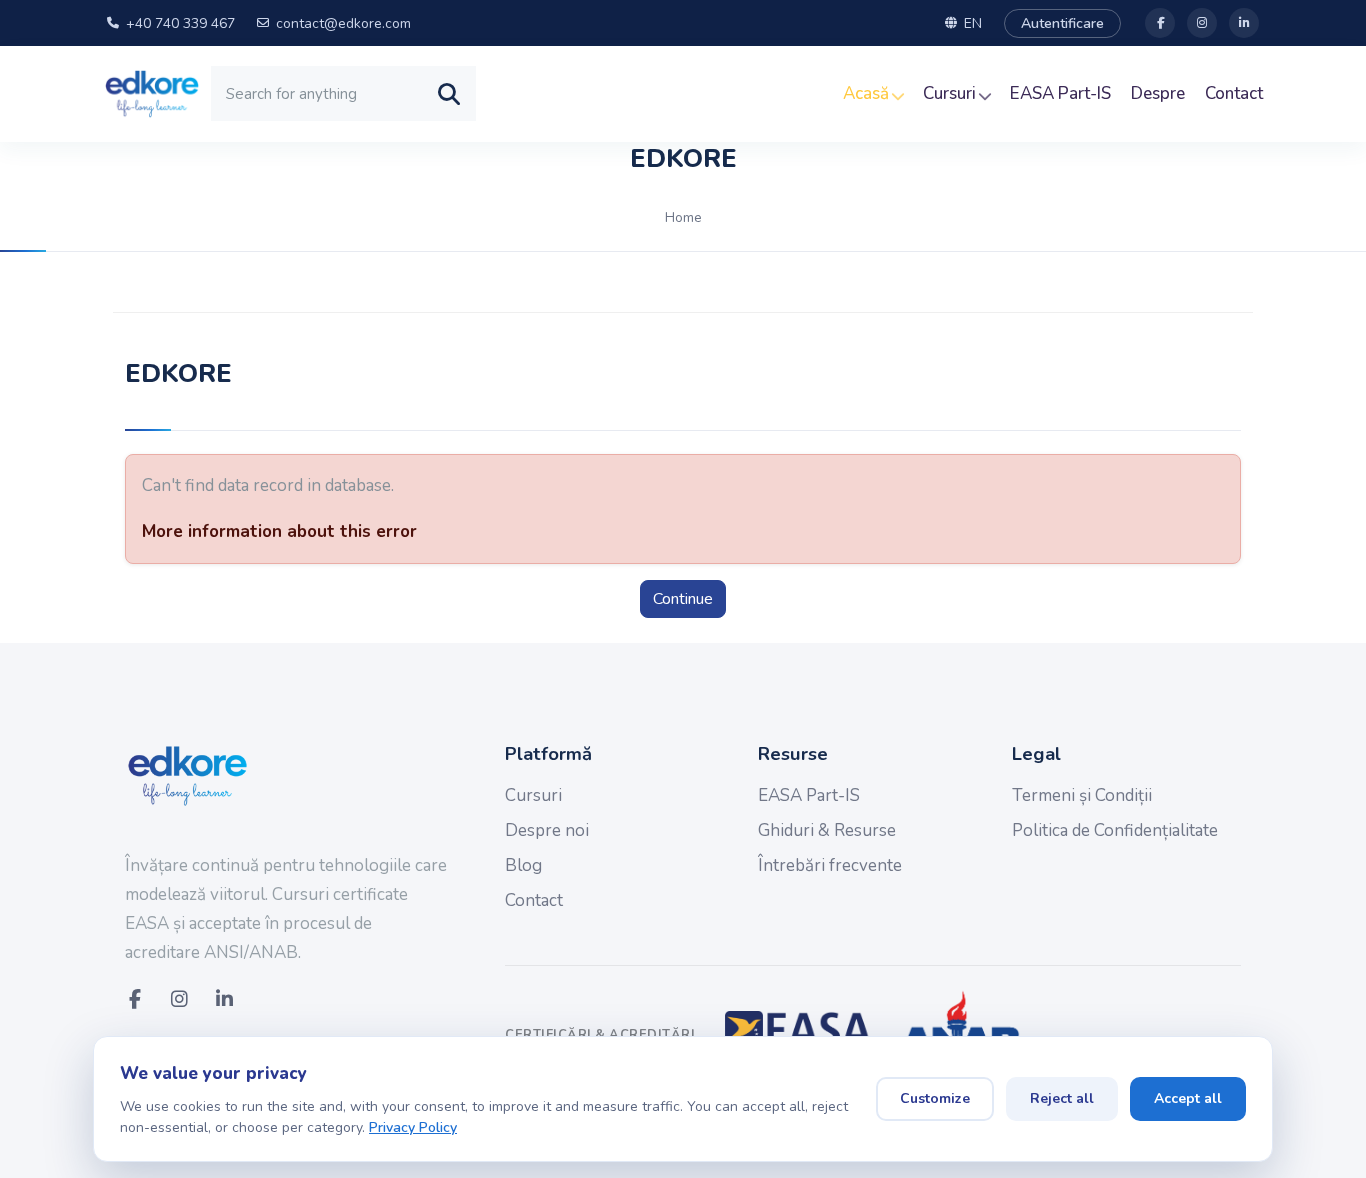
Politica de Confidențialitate (1115, 830)
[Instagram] (1202, 23)
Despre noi (547, 830)
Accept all (1188, 1098)
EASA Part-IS (1060, 93)
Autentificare (1062, 23)
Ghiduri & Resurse (827, 830)
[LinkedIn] (1244, 23)
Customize (935, 1098)
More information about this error (279, 531)
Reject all (1062, 1098)
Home (683, 217)
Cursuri (951, 93)
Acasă (868, 93)
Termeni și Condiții (1082, 795)
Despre (1158, 93)
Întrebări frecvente (830, 865)
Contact (1234, 93)
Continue (683, 599)
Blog (523, 865)
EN (973, 23)
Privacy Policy (413, 1127)
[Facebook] (1160, 23)
